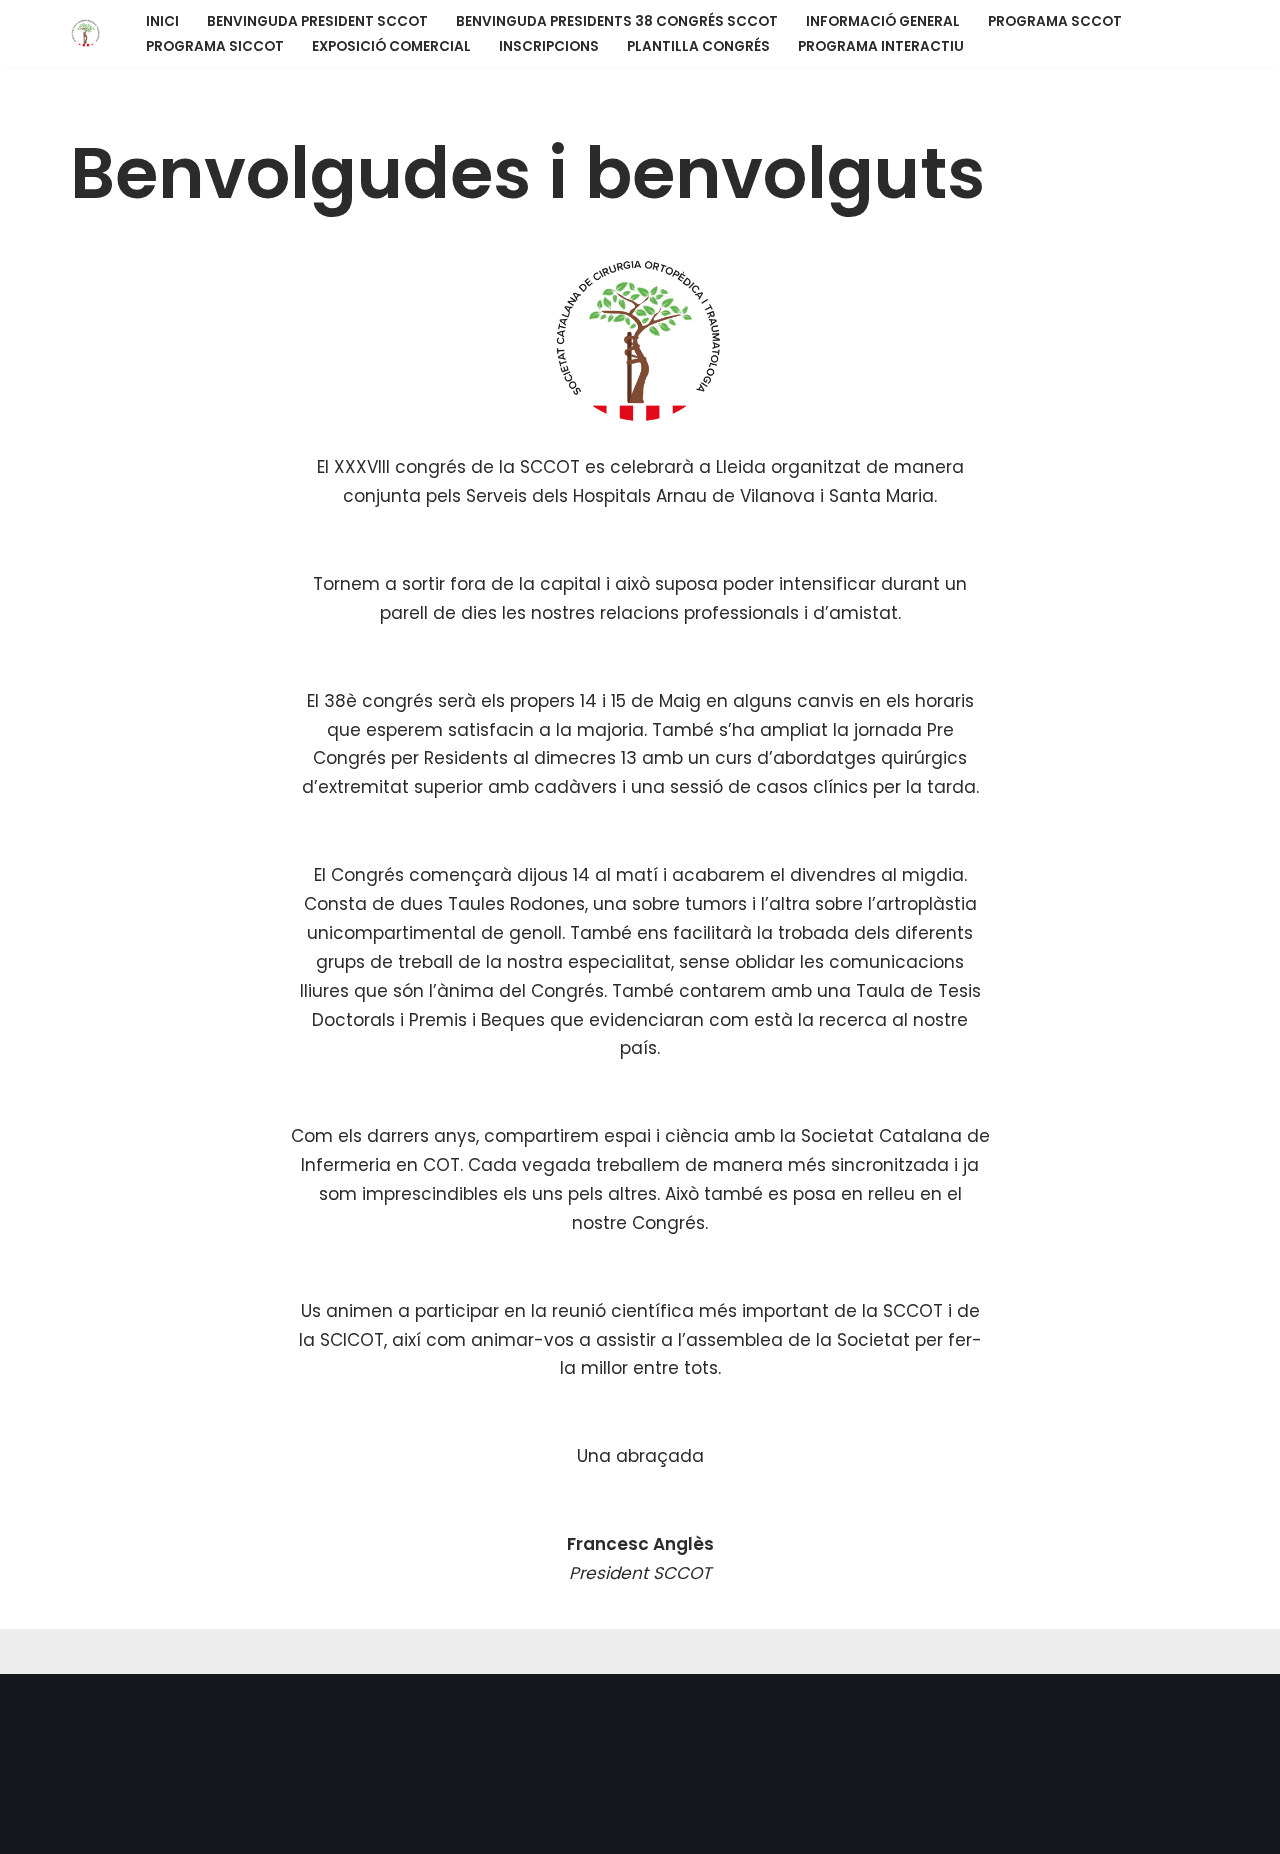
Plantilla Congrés (698, 46)
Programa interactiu (881, 46)
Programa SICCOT (215, 46)
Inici (162, 21)
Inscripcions (549, 46)
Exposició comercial (391, 46)
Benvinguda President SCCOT (317, 21)
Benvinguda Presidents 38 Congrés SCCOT (617, 21)
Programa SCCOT (1055, 21)
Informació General (883, 21)
